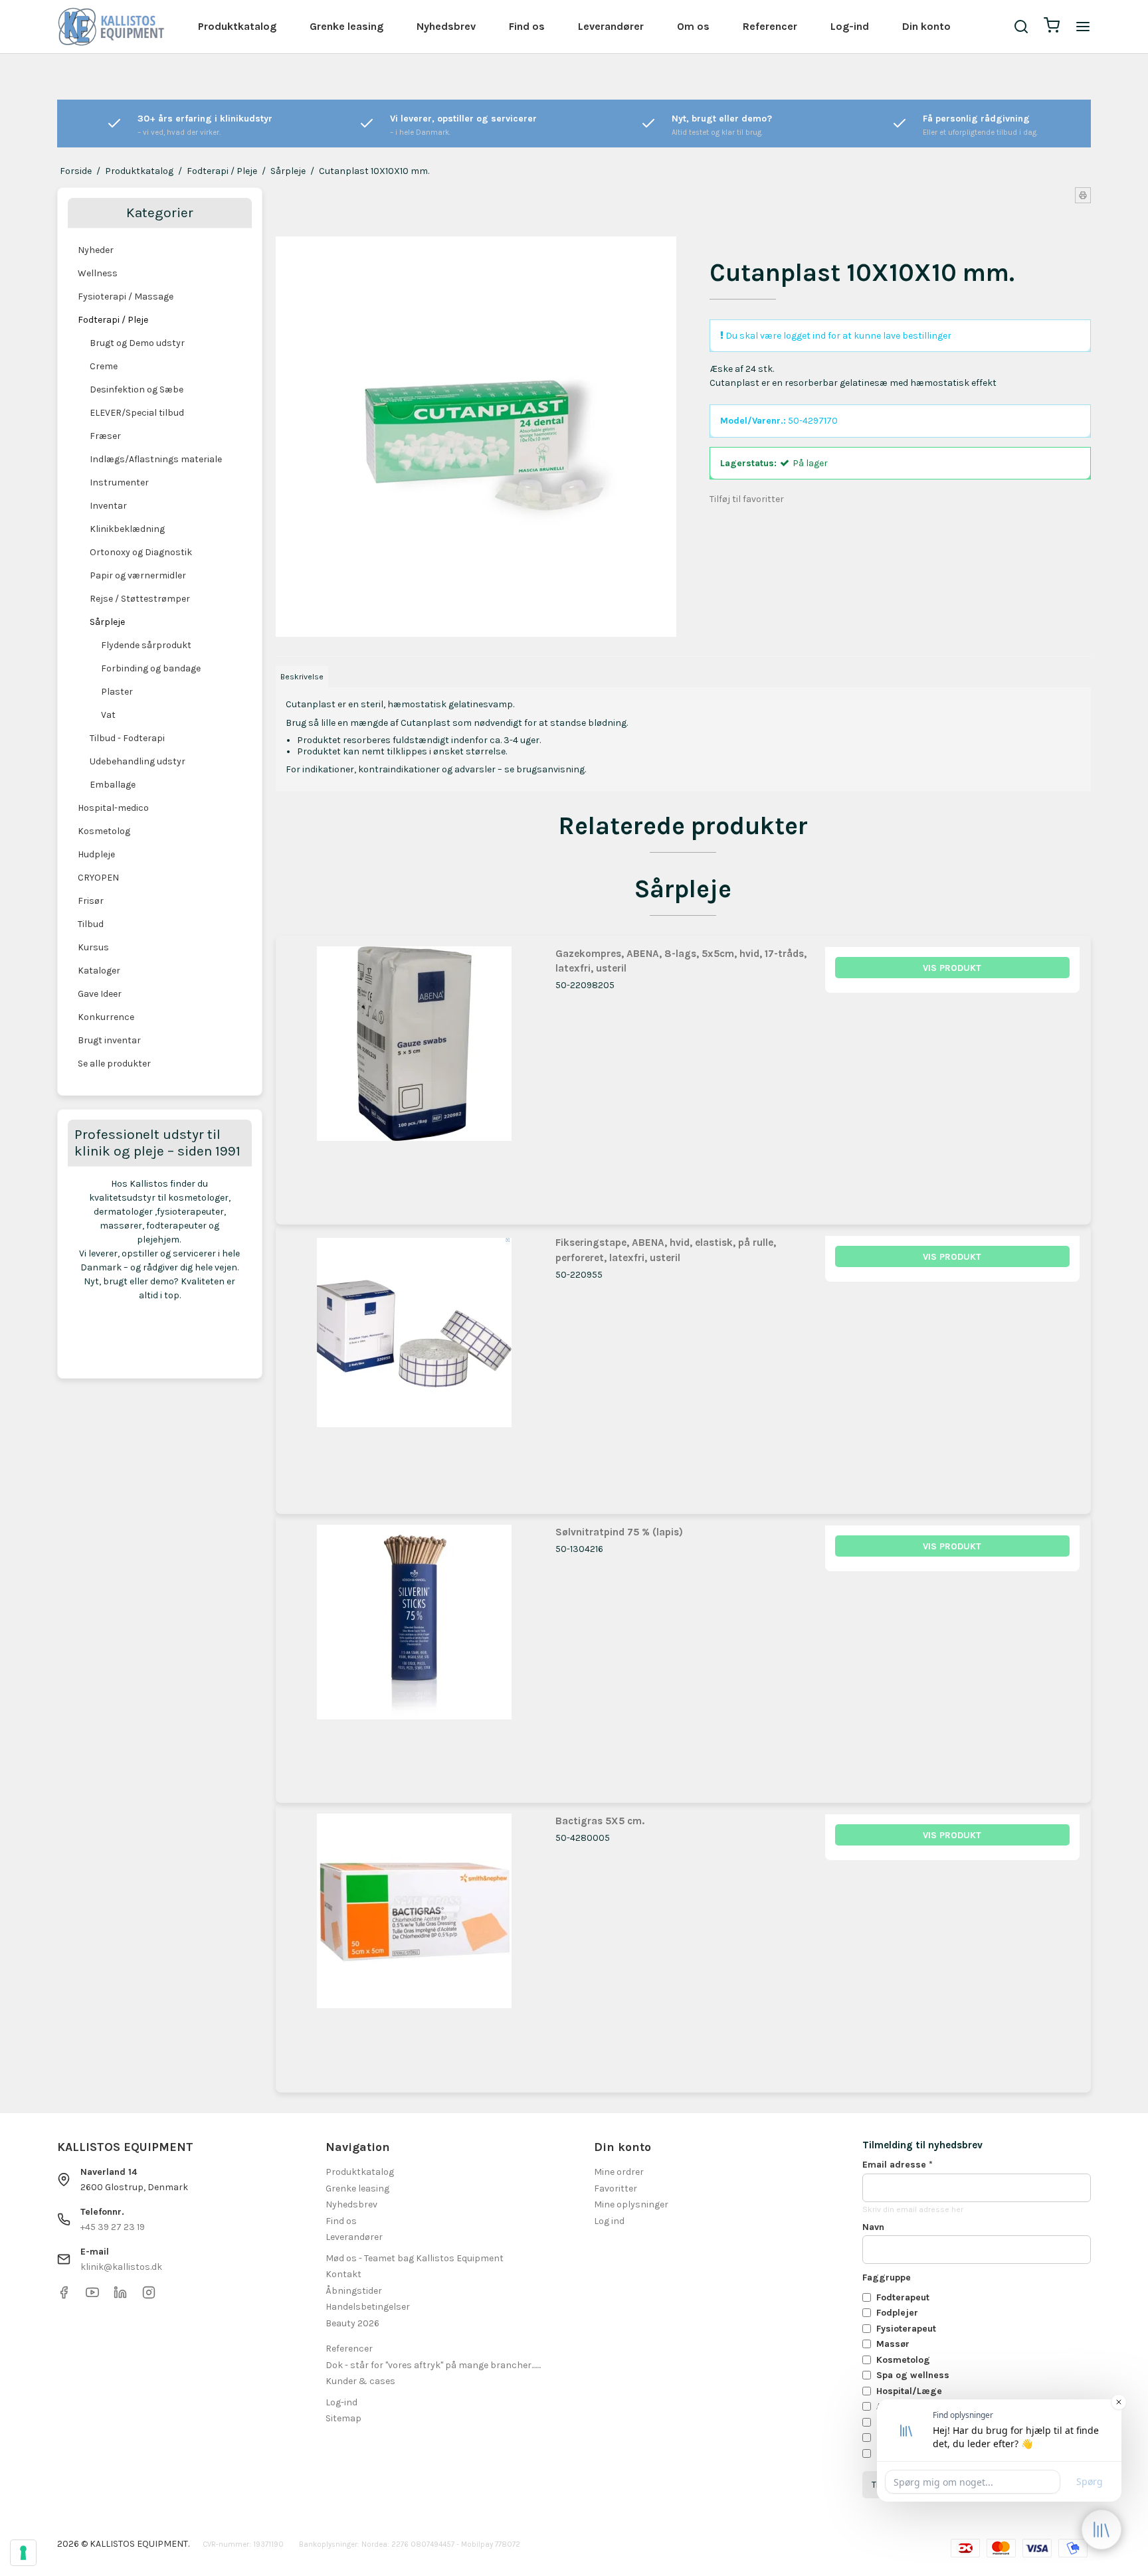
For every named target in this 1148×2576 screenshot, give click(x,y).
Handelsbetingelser (368, 2307)
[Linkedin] (120, 2296)
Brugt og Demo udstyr (137, 343)
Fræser (105, 436)
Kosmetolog (104, 831)
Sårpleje (107, 622)
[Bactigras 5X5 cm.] (414, 1941)
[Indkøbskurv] (1052, 27)
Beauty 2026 (352, 2323)
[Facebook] (64, 2296)
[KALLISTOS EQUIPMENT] (111, 27)
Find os (527, 26)
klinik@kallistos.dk (121, 2267)
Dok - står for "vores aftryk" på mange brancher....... (433, 2365)
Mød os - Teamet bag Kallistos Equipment (415, 2258)
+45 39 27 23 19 (113, 2227)
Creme (104, 366)
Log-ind (850, 26)
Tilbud (91, 924)
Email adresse (898, 2165)
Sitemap (343, 2418)
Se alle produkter (114, 1064)
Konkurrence (106, 1017)
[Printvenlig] (1083, 195)
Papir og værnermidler (138, 575)
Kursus (93, 947)
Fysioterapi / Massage (126, 297)
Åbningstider (354, 2291)
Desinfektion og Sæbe (137, 389)
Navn (873, 2227)
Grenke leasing (346, 26)
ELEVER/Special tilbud (137, 413)
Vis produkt (952, 968)
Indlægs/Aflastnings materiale (156, 459)
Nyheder (96, 250)
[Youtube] (92, 2296)
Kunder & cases (360, 2381)
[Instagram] (149, 2296)
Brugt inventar (109, 1040)
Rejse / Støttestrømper (140, 599)
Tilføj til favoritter (747, 499)
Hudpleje (96, 854)
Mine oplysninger (631, 2204)
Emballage (113, 785)
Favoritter (616, 2189)
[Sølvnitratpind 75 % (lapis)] (414, 1653)
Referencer (770, 26)
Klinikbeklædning (127, 529)
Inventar (108, 506)
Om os (693, 26)
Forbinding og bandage (151, 668)
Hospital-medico (113, 808)
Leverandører (611, 26)
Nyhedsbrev (446, 26)
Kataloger (99, 971)
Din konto (926, 26)
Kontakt (343, 2274)
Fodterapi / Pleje (113, 320)
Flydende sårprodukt (146, 645)
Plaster (117, 692)
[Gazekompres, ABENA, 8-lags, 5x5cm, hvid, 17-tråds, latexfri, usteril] (414, 1074)
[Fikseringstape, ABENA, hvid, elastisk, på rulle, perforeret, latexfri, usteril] (414, 1363)
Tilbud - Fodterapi (127, 738)
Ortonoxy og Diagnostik (141, 552)
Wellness (98, 273)
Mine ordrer (619, 2172)
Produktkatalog (237, 26)
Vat (108, 715)
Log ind (609, 2221)
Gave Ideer (100, 994)
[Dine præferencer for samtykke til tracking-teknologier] (23, 2553)
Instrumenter (119, 482)
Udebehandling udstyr (138, 761)
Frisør (91, 901)
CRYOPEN (98, 878)
